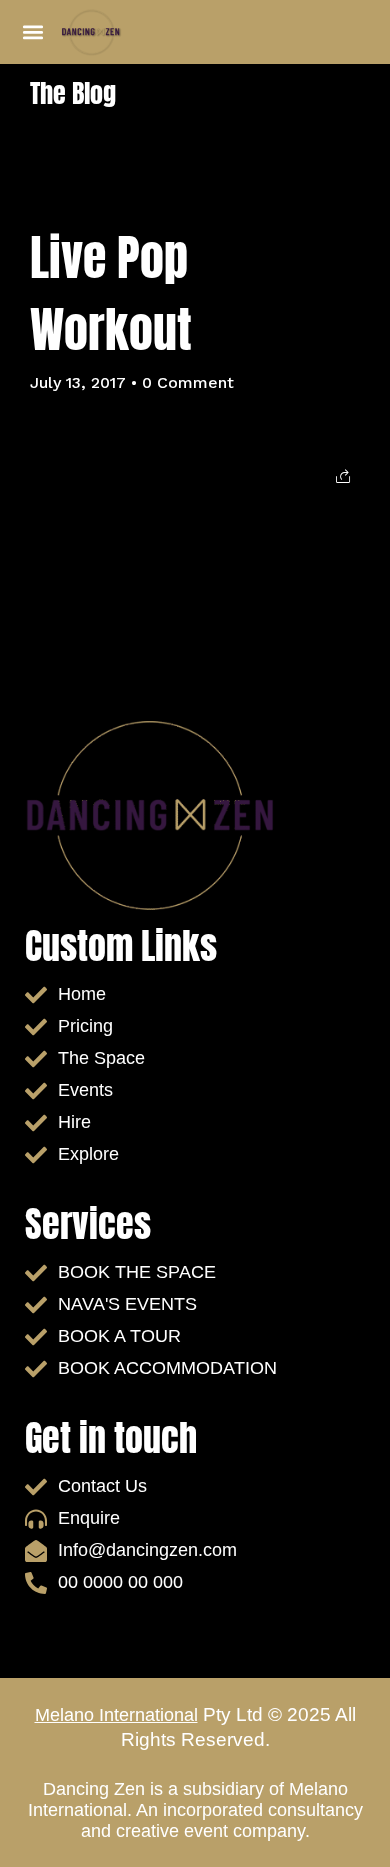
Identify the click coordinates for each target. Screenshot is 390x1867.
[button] (32, 32)
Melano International (116, 1715)
